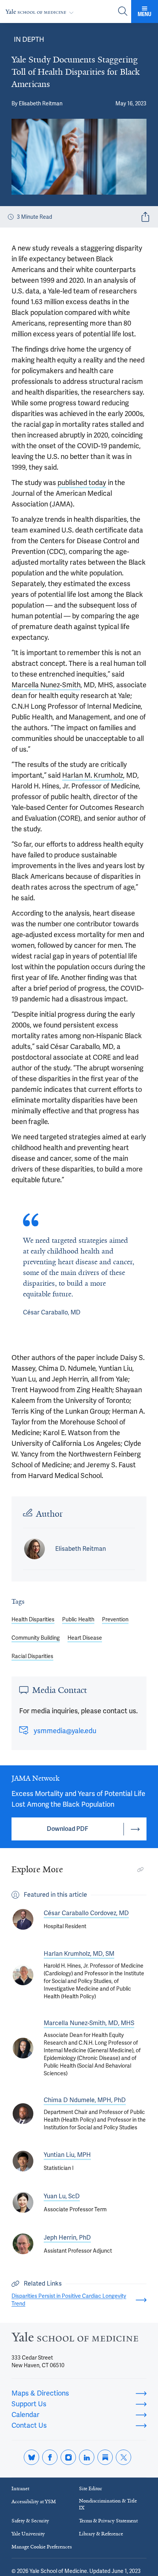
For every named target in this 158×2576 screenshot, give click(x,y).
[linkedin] (87, 2457)
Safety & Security (30, 2521)
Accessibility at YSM (34, 2501)
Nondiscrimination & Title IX (108, 2504)
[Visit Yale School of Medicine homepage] (75, 2339)
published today (82, 483)
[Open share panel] (145, 217)
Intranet (20, 2488)
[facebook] (50, 2457)
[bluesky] (31, 2457)
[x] (123, 2457)
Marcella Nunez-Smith (46, 685)
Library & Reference (101, 2534)
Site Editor (91, 2488)
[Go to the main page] (41, 12)
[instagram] (68, 2457)
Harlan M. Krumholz (93, 775)
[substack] (105, 2457)
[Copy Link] (140, 1870)
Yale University (28, 2534)
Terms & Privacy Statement (108, 2521)
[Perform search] (123, 12)
